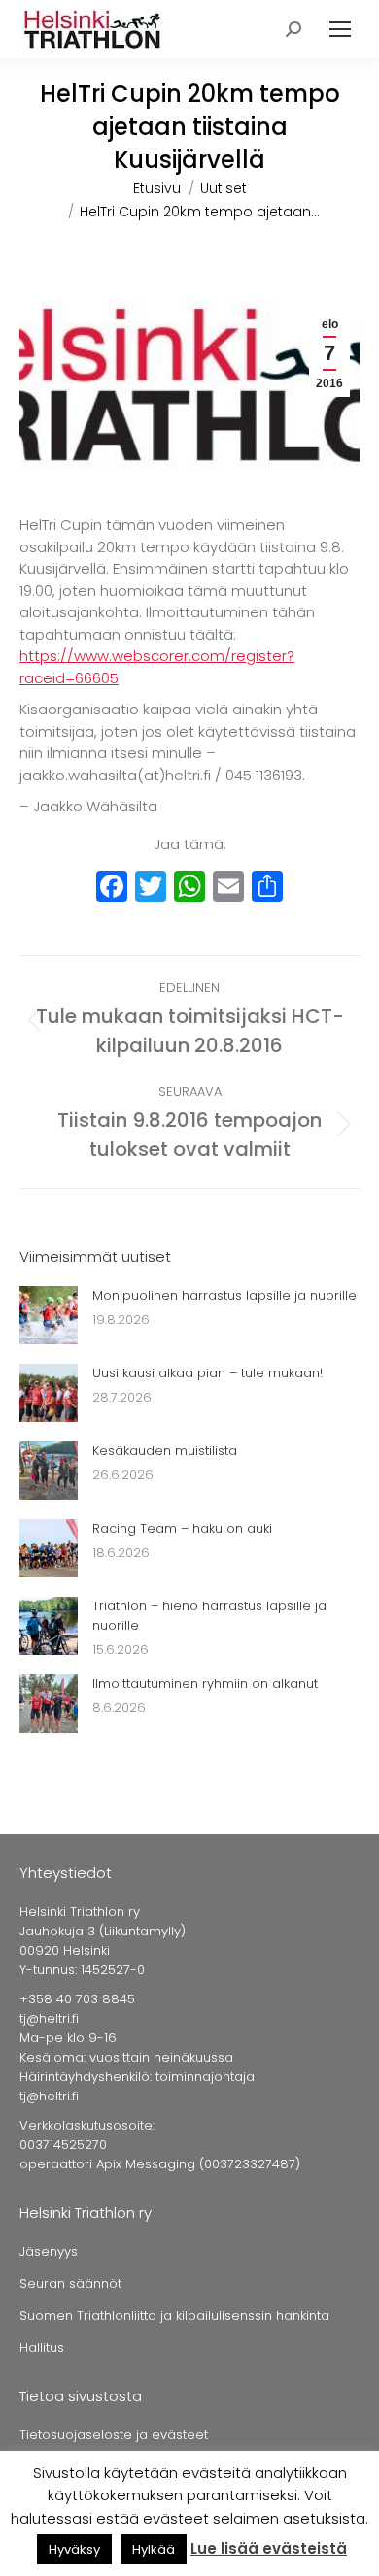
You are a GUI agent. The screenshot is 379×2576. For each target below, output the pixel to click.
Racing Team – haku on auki (182, 1528)
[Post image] (49, 1315)
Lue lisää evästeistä (269, 2548)
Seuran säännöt (70, 2283)
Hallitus (42, 2347)
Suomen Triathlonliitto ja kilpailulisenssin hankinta (174, 2315)
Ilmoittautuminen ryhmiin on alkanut (205, 1684)
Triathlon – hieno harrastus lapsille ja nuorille (209, 1616)
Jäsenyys (49, 2251)
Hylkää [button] (154, 2549)
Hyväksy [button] (74, 2549)
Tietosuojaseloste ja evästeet (114, 2435)
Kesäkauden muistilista (165, 1451)
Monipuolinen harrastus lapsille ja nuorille (224, 1295)
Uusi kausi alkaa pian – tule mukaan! (207, 1373)
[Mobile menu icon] (340, 29)
